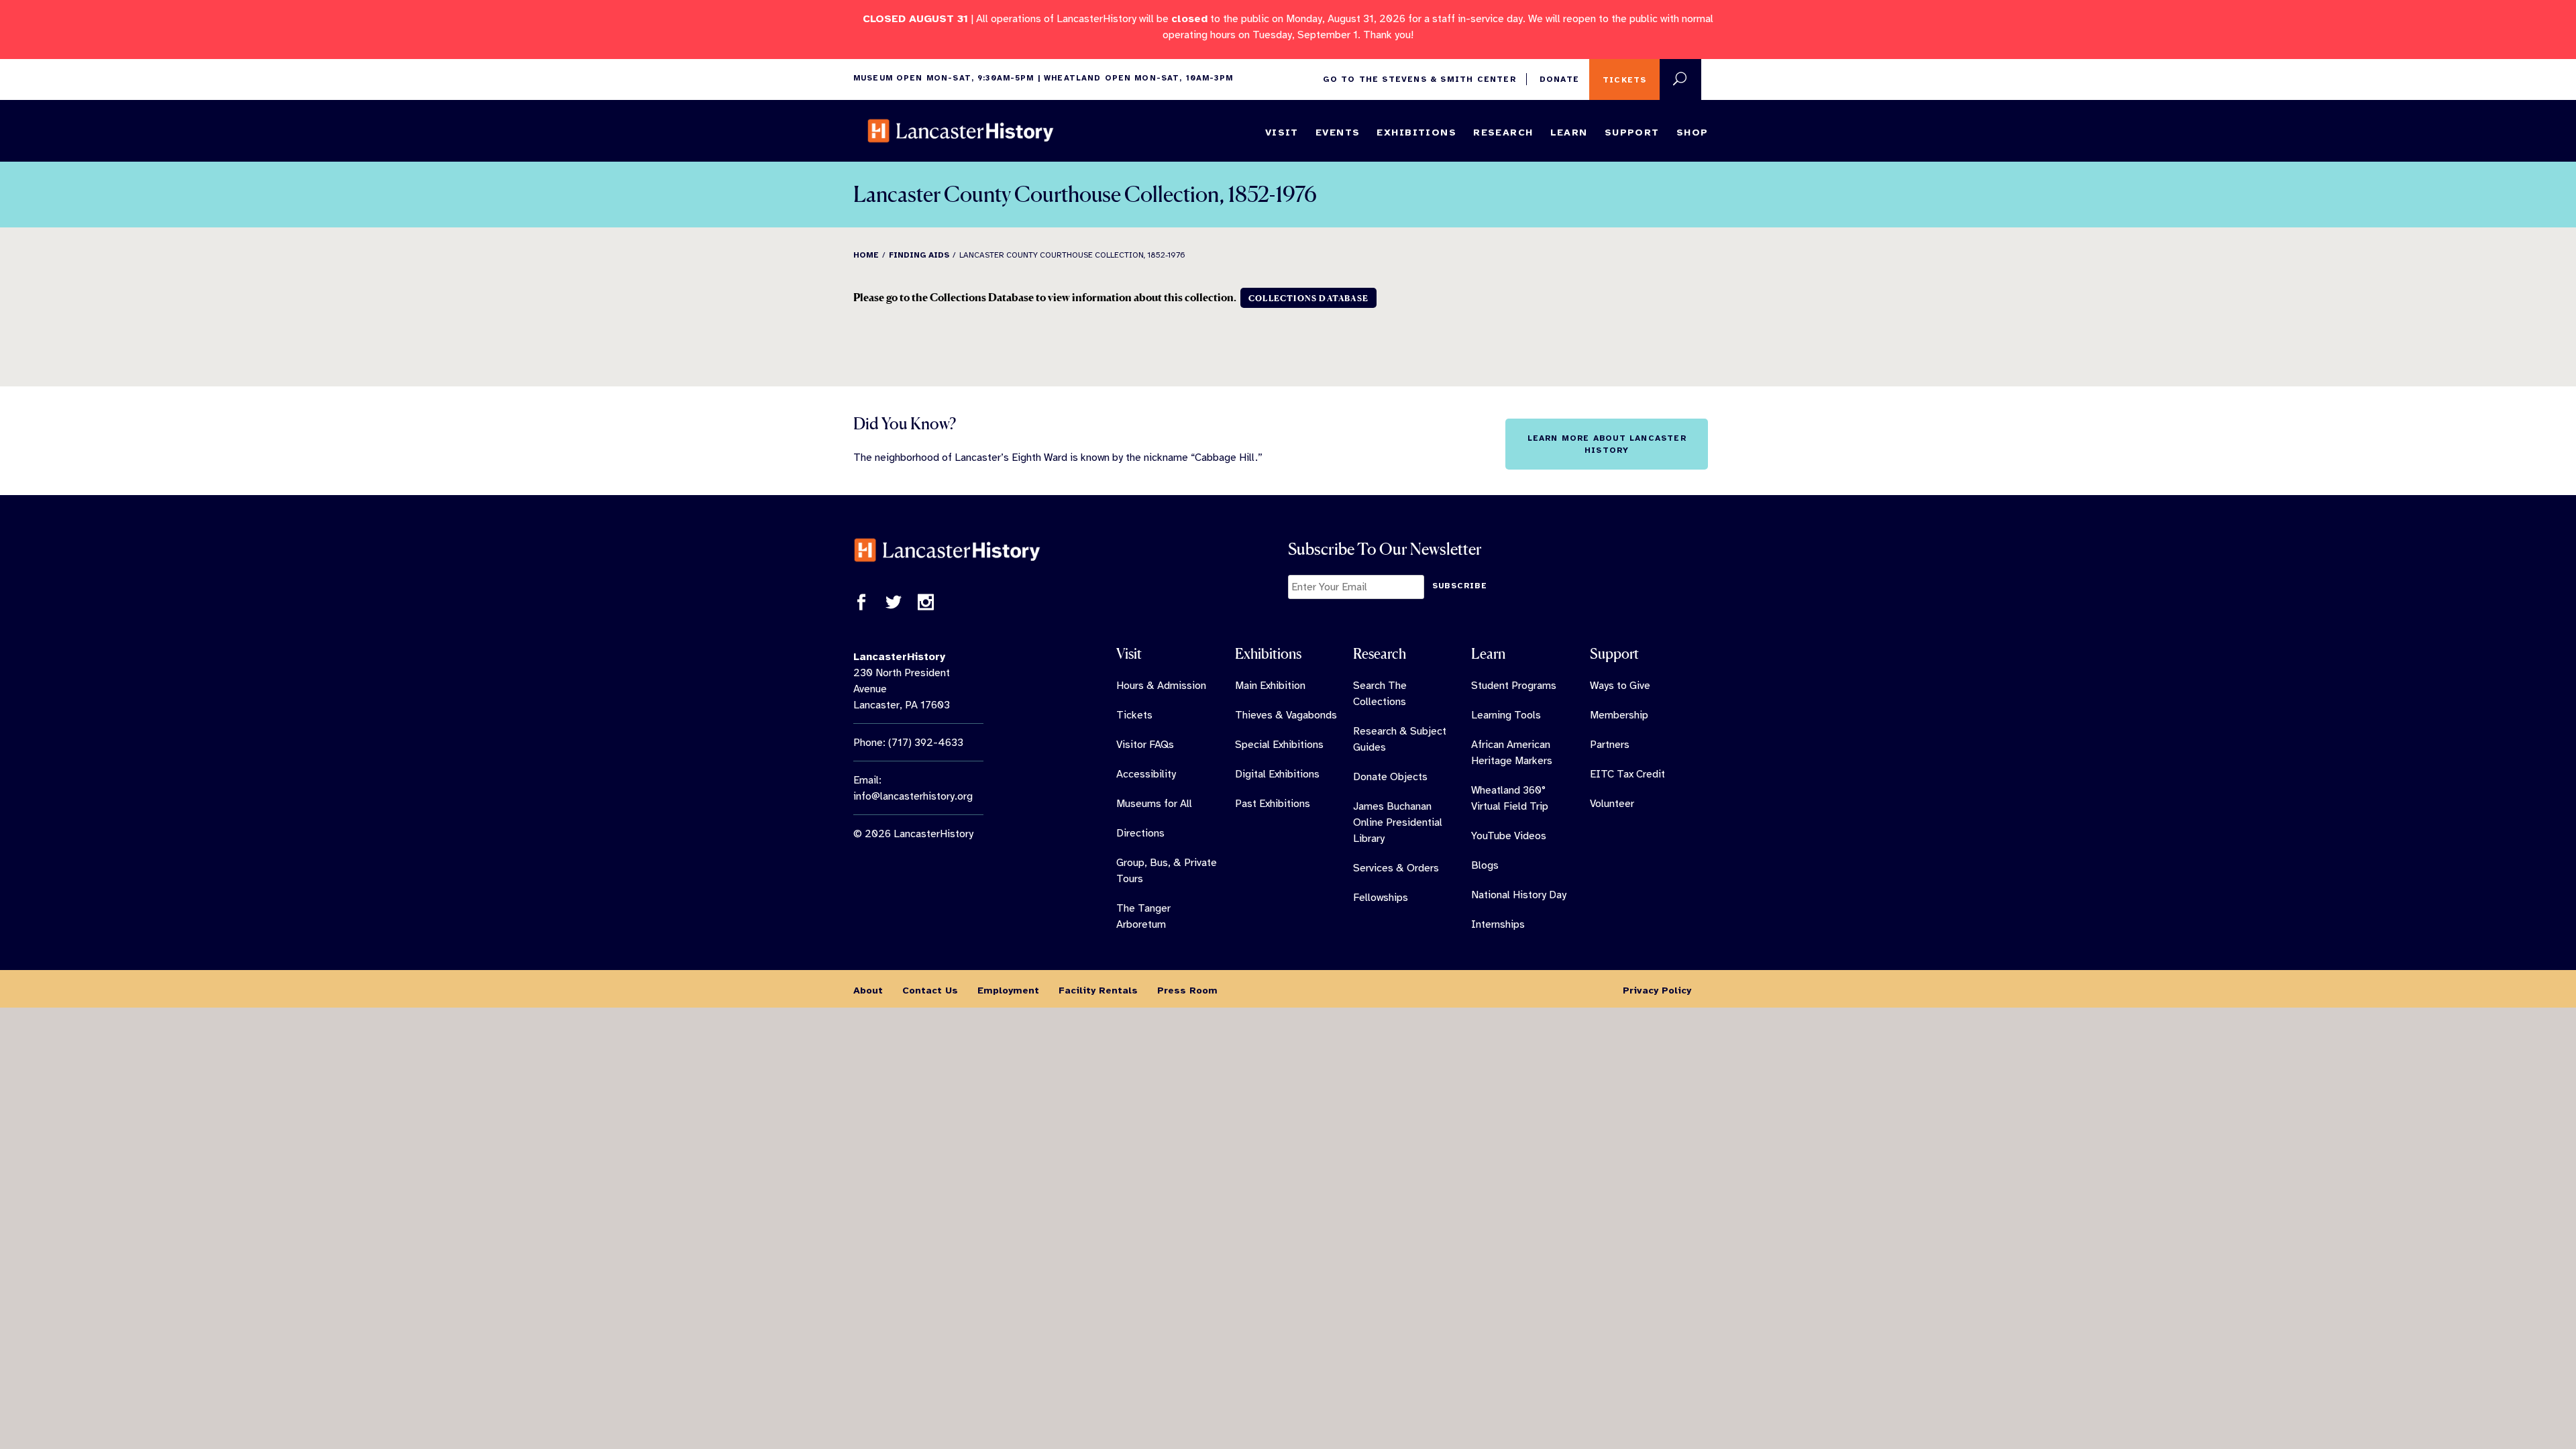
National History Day (1519, 895)
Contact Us (930, 990)
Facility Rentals (1098, 990)
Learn (1569, 132)
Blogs (1485, 865)
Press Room (1187, 990)
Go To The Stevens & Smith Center (1419, 79)
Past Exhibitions (1273, 804)
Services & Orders (1396, 868)
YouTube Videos (1509, 836)
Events (1338, 132)
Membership (1619, 715)
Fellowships (1381, 898)
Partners (1610, 745)
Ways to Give (1620, 686)
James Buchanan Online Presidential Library (1398, 822)
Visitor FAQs (1145, 745)
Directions (1140, 833)
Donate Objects (1390, 777)
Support (1632, 132)
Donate (1559, 79)
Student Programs (1514, 686)
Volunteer (1612, 804)
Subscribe (1460, 586)
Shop (1693, 132)
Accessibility (1146, 774)
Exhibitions (1416, 132)
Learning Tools (1506, 715)
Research (1503, 132)
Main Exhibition (1270, 686)
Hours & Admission (1161, 686)
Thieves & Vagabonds (1286, 715)
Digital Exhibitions (1277, 774)
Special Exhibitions (1279, 745)
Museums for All (1154, 804)
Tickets (1624, 80)
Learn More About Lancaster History (1607, 444)
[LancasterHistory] (961, 131)
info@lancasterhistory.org (913, 796)
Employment (1008, 990)
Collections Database (1308, 298)
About (868, 990)
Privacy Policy (1657, 990)
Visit (1282, 132)
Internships (1498, 924)
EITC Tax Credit (1627, 774)
